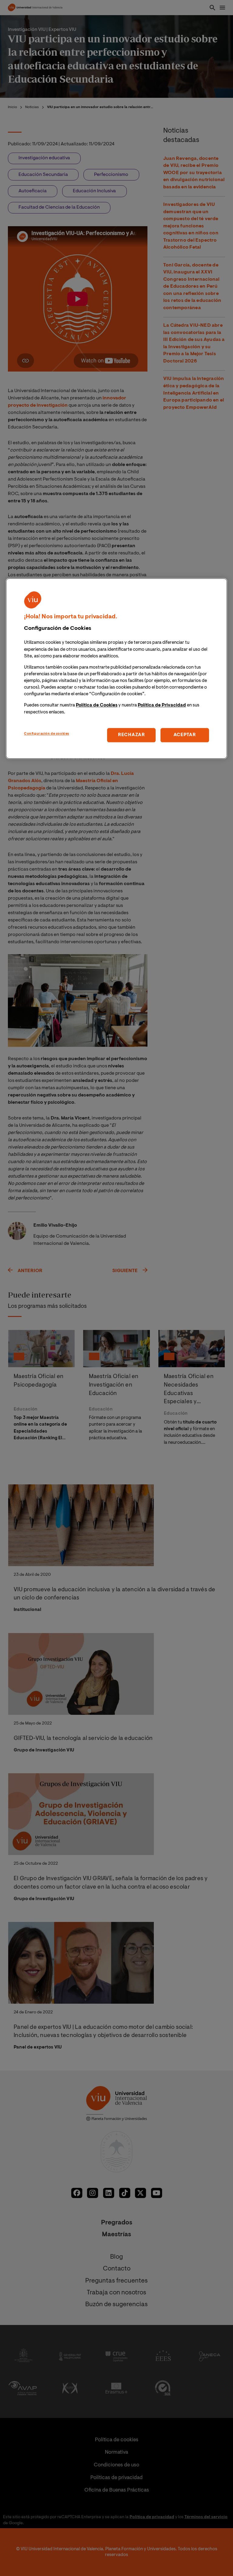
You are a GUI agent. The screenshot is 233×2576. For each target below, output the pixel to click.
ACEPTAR (185, 735)
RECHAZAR (132, 735)
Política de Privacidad (162, 706)
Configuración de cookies (47, 734)
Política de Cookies (97, 706)
